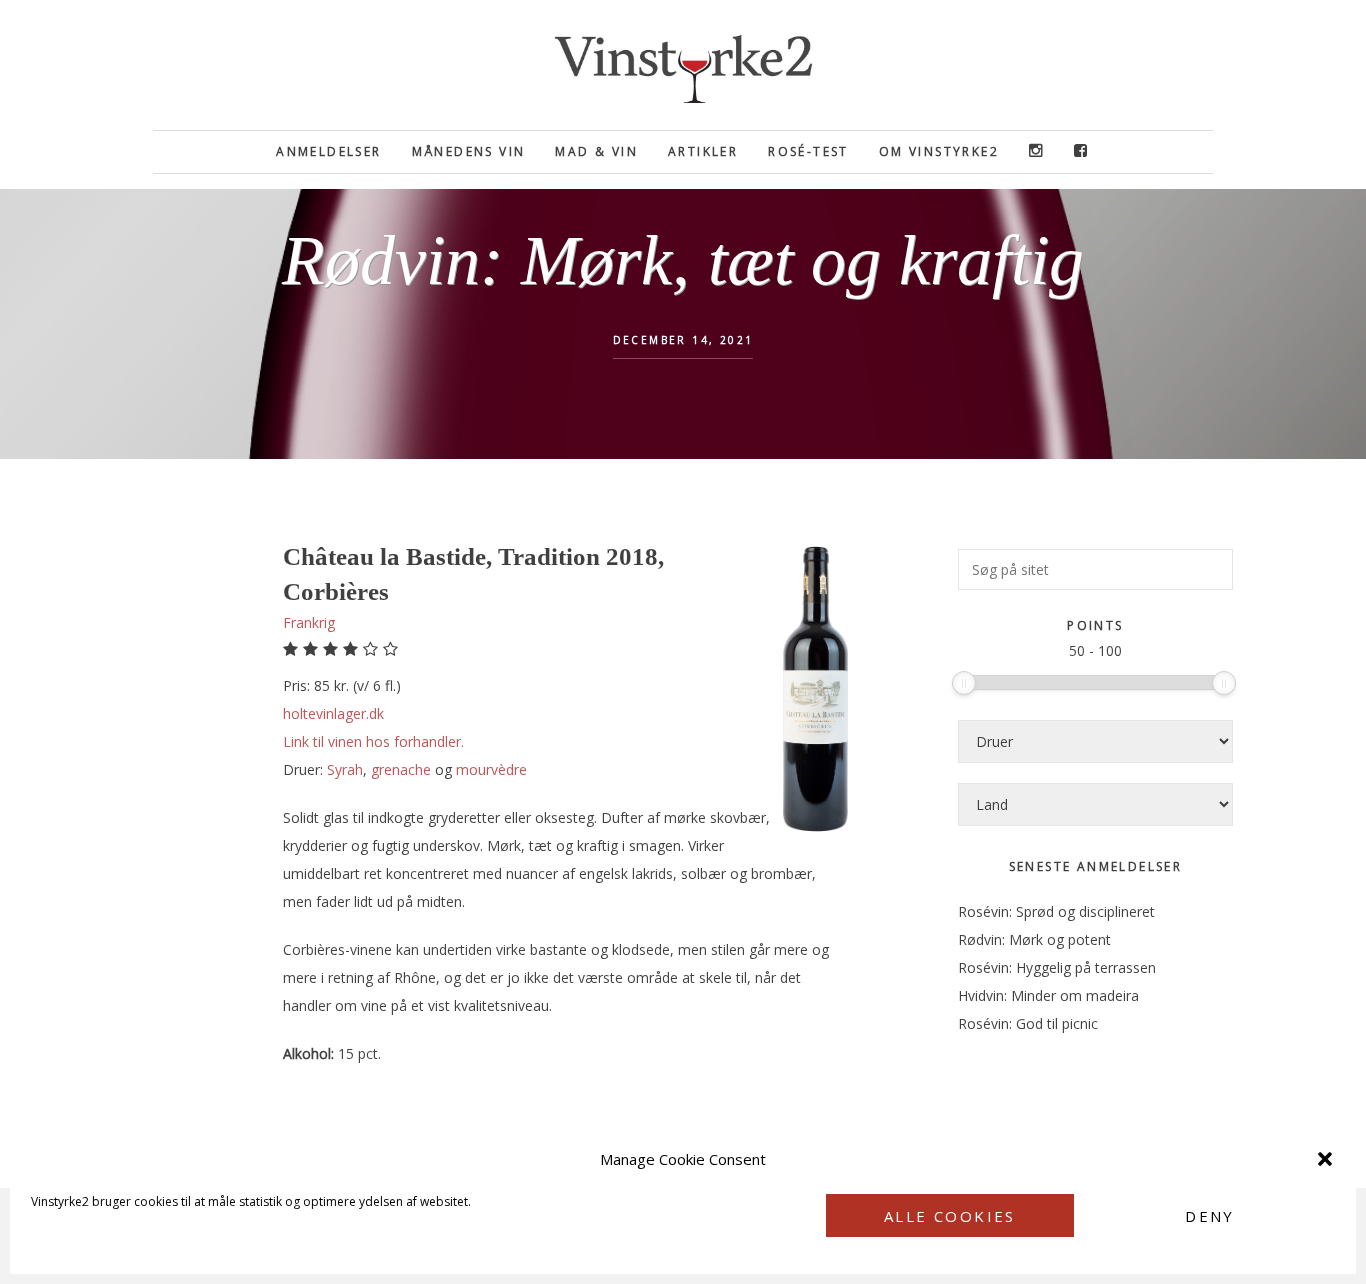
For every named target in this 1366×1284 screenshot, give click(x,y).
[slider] (964, 683)
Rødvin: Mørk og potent (1034, 939)
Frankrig (309, 622)
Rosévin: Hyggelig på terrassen (1057, 967)
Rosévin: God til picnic (1028, 1023)
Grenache (401, 769)
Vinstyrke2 (683, 65)
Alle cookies (950, 1216)
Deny (1210, 1216)
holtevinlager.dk (333, 713)
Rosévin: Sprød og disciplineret (1056, 911)
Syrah (345, 769)
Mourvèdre (491, 769)
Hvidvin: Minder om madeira (1048, 995)
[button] (1325, 1159)
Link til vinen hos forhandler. (373, 741)
